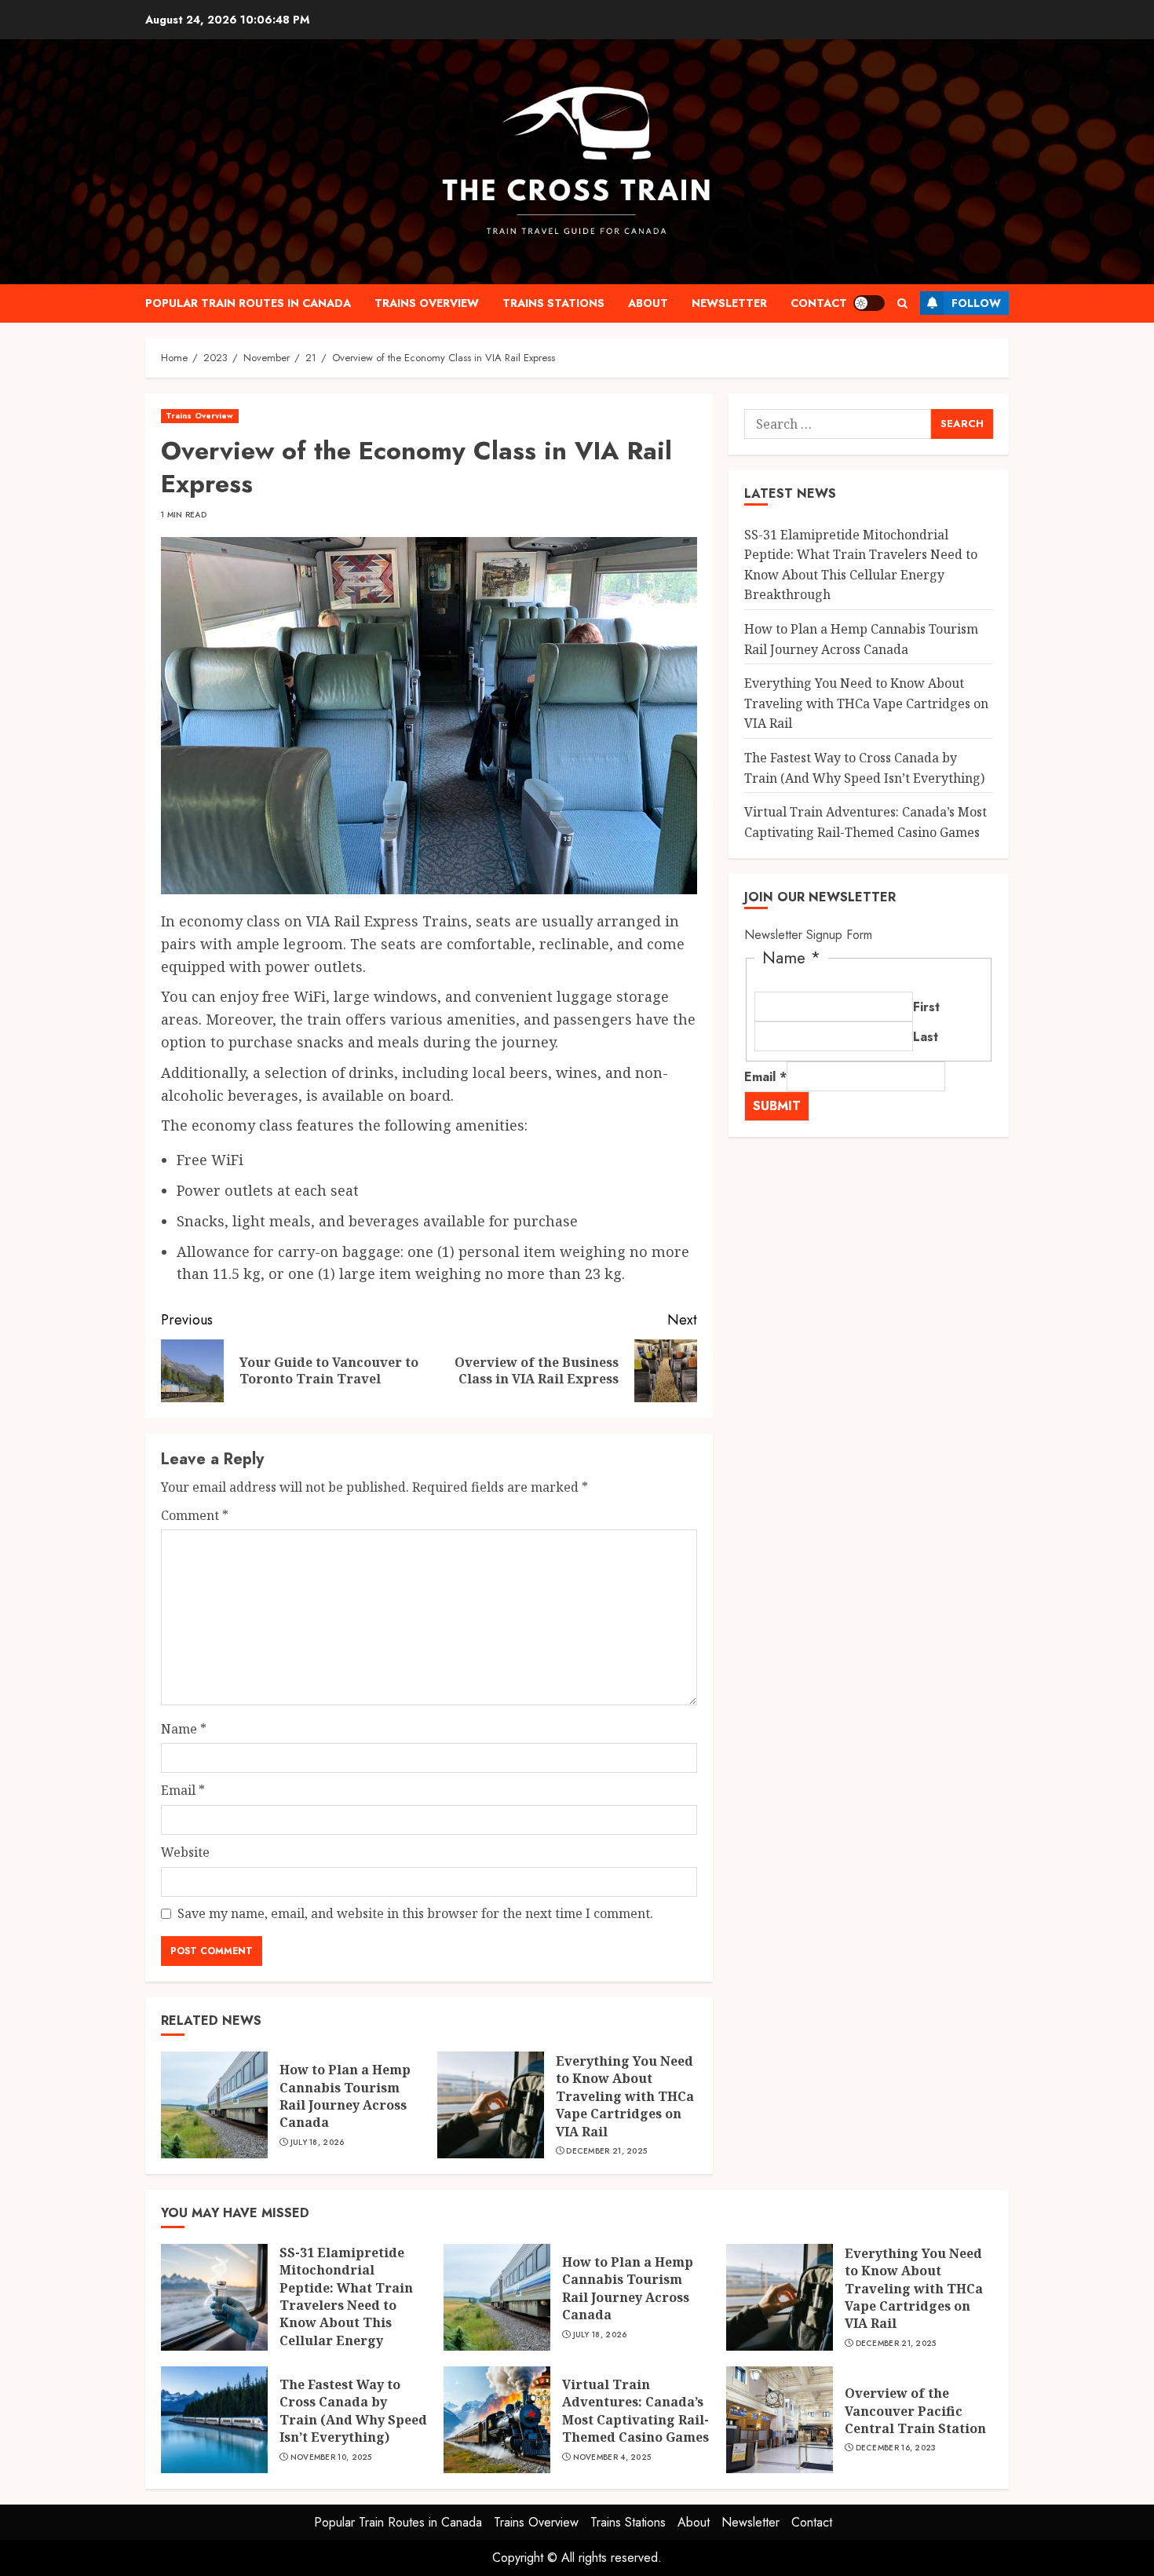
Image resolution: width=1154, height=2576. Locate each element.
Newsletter (729, 303)
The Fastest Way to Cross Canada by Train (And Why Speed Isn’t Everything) (353, 2411)
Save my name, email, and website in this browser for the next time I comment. (415, 1913)
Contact (819, 303)
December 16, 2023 (896, 2448)
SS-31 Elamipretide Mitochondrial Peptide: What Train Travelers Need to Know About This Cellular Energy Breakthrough (861, 565)
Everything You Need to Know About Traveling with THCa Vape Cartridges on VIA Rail (625, 2096)
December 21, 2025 (606, 2151)
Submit (777, 1106)
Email (183, 1790)
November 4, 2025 (612, 2457)
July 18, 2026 (318, 2143)
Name (184, 1729)
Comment (195, 1515)
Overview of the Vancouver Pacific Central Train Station (915, 2411)
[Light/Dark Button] (869, 303)
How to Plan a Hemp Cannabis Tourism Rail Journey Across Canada (345, 2096)
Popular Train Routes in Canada (248, 303)
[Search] (902, 303)
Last (926, 1037)
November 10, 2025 (331, 2457)
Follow (976, 303)
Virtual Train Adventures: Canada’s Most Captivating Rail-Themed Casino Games (635, 2411)
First (926, 1007)
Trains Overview (427, 303)
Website (185, 1852)
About (648, 303)
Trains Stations (553, 303)
